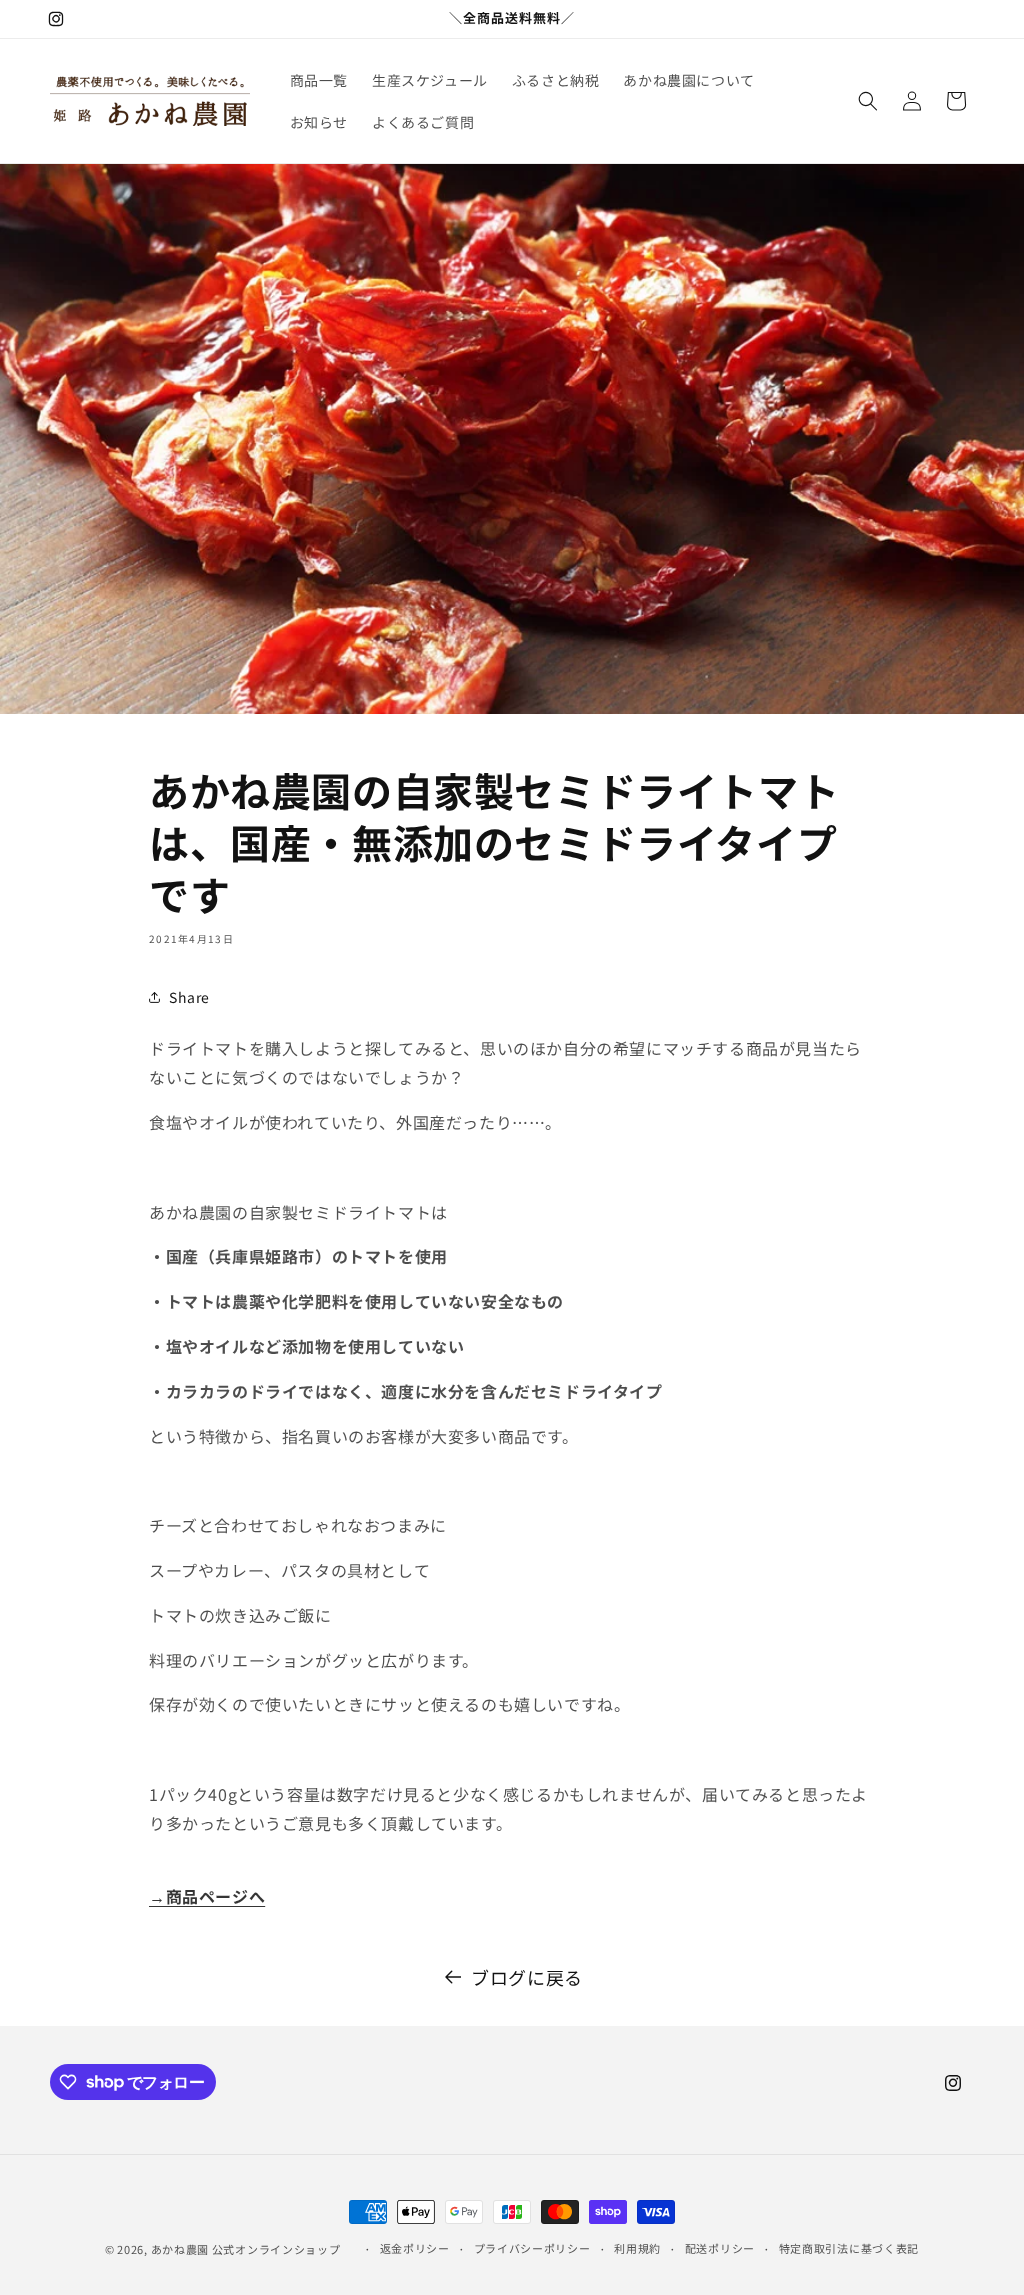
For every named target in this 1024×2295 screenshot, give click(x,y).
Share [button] (189, 997)
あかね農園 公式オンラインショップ (246, 2249)
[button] (868, 101)
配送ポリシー (720, 2248)
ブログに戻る (527, 1977)
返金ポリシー (415, 2248)
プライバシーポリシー (532, 2248)
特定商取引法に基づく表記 (849, 2248)
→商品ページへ (207, 1896)
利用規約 (637, 2248)
